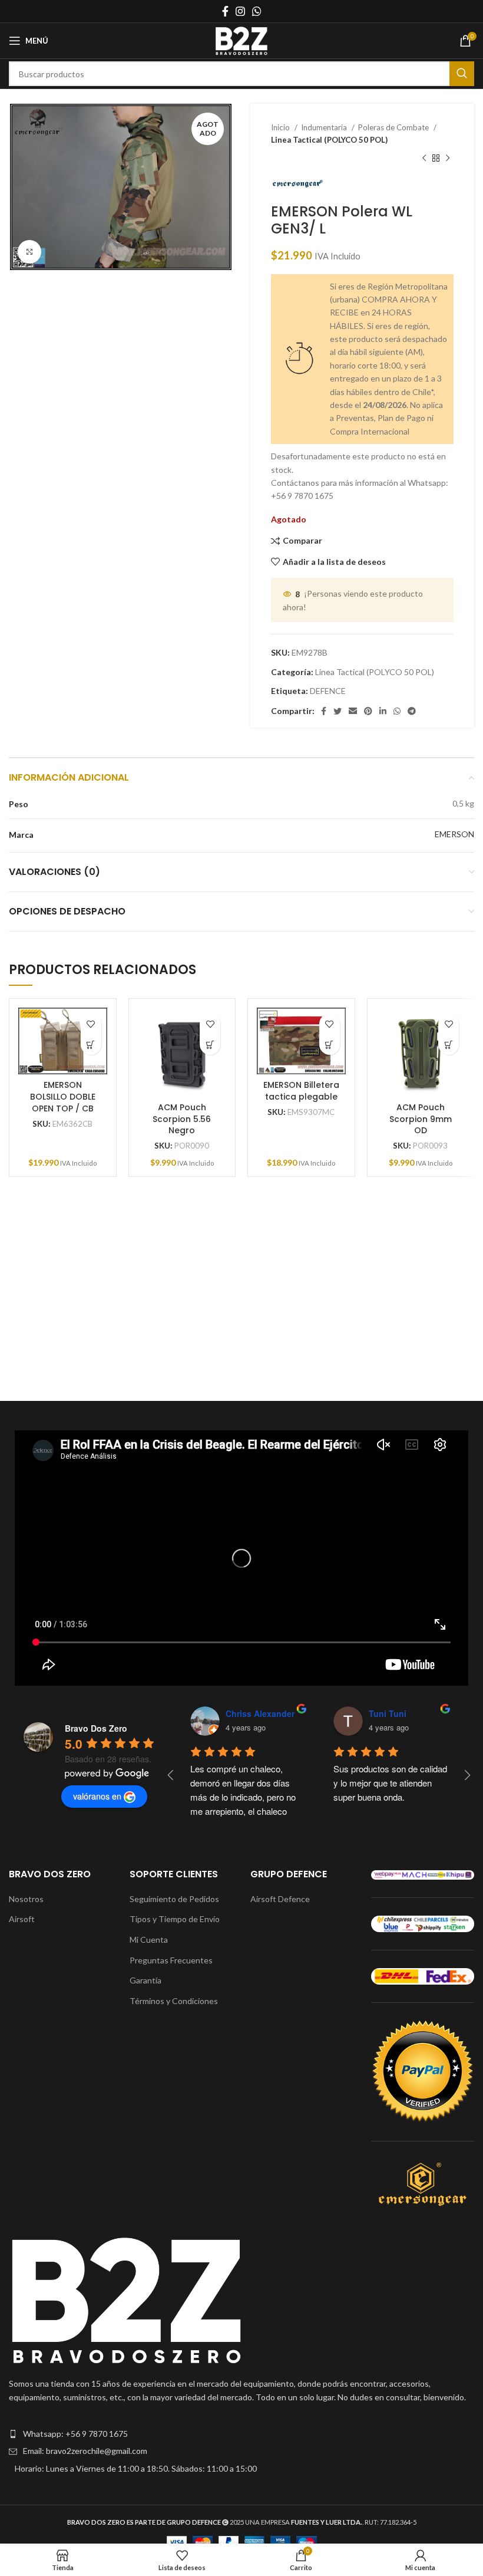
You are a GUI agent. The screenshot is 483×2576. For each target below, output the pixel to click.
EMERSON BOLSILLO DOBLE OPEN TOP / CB (63, 1096)
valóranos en (97, 1796)
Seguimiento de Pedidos (174, 1899)
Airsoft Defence (280, 1899)
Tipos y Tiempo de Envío (175, 1919)
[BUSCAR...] (462, 74)
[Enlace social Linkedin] (383, 711)
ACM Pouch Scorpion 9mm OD (421, 1119)
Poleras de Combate (394, 127)
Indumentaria (325, 127)
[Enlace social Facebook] (225, 11)
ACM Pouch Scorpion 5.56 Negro (182, 1119)
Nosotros (26, 1899)
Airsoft (22, 1919)
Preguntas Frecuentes (171, 1960)
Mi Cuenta (149, 1940)
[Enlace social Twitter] (338, 711)
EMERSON (454, 834)
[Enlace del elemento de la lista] (241, 2434)
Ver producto (91, 1044)
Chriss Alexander (260, 1713)
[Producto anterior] (424, 159)
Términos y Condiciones (174, 2001)
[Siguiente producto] (448, 159)
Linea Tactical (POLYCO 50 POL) (329, 140)
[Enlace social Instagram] (240, 11)
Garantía (145, 1980)
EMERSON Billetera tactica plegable (301, 1091)
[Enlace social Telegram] (412, 711)
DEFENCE (328, 691)
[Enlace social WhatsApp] (257, 11)
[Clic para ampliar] (29, 252)
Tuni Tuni (388, 1713)
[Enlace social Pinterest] (368, 711)
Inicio (281, 127)
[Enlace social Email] (353, 711)
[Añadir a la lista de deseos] (91, 1024)
